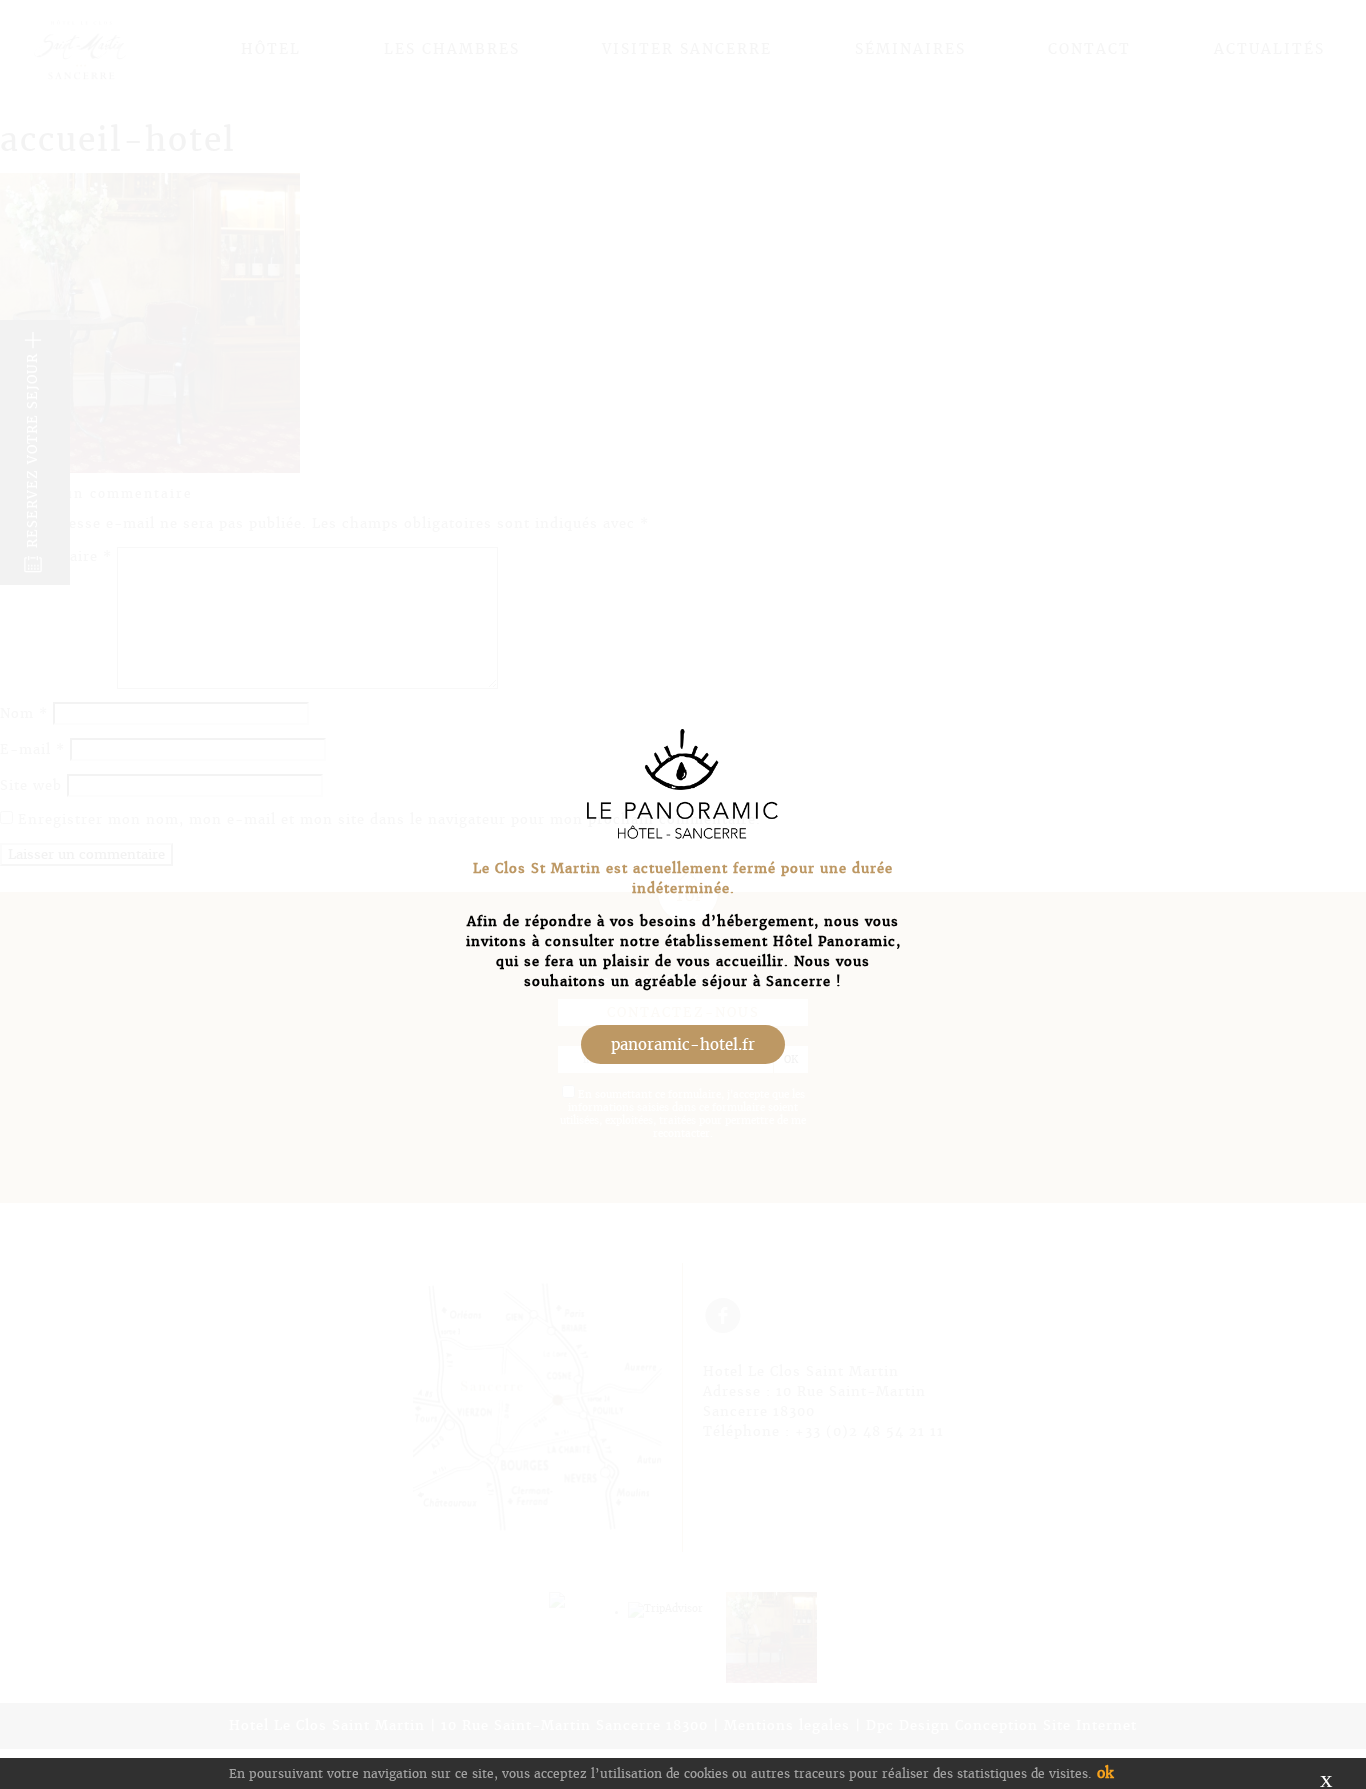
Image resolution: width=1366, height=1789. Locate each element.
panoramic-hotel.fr (683, 1044)
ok (1105, 1773)
